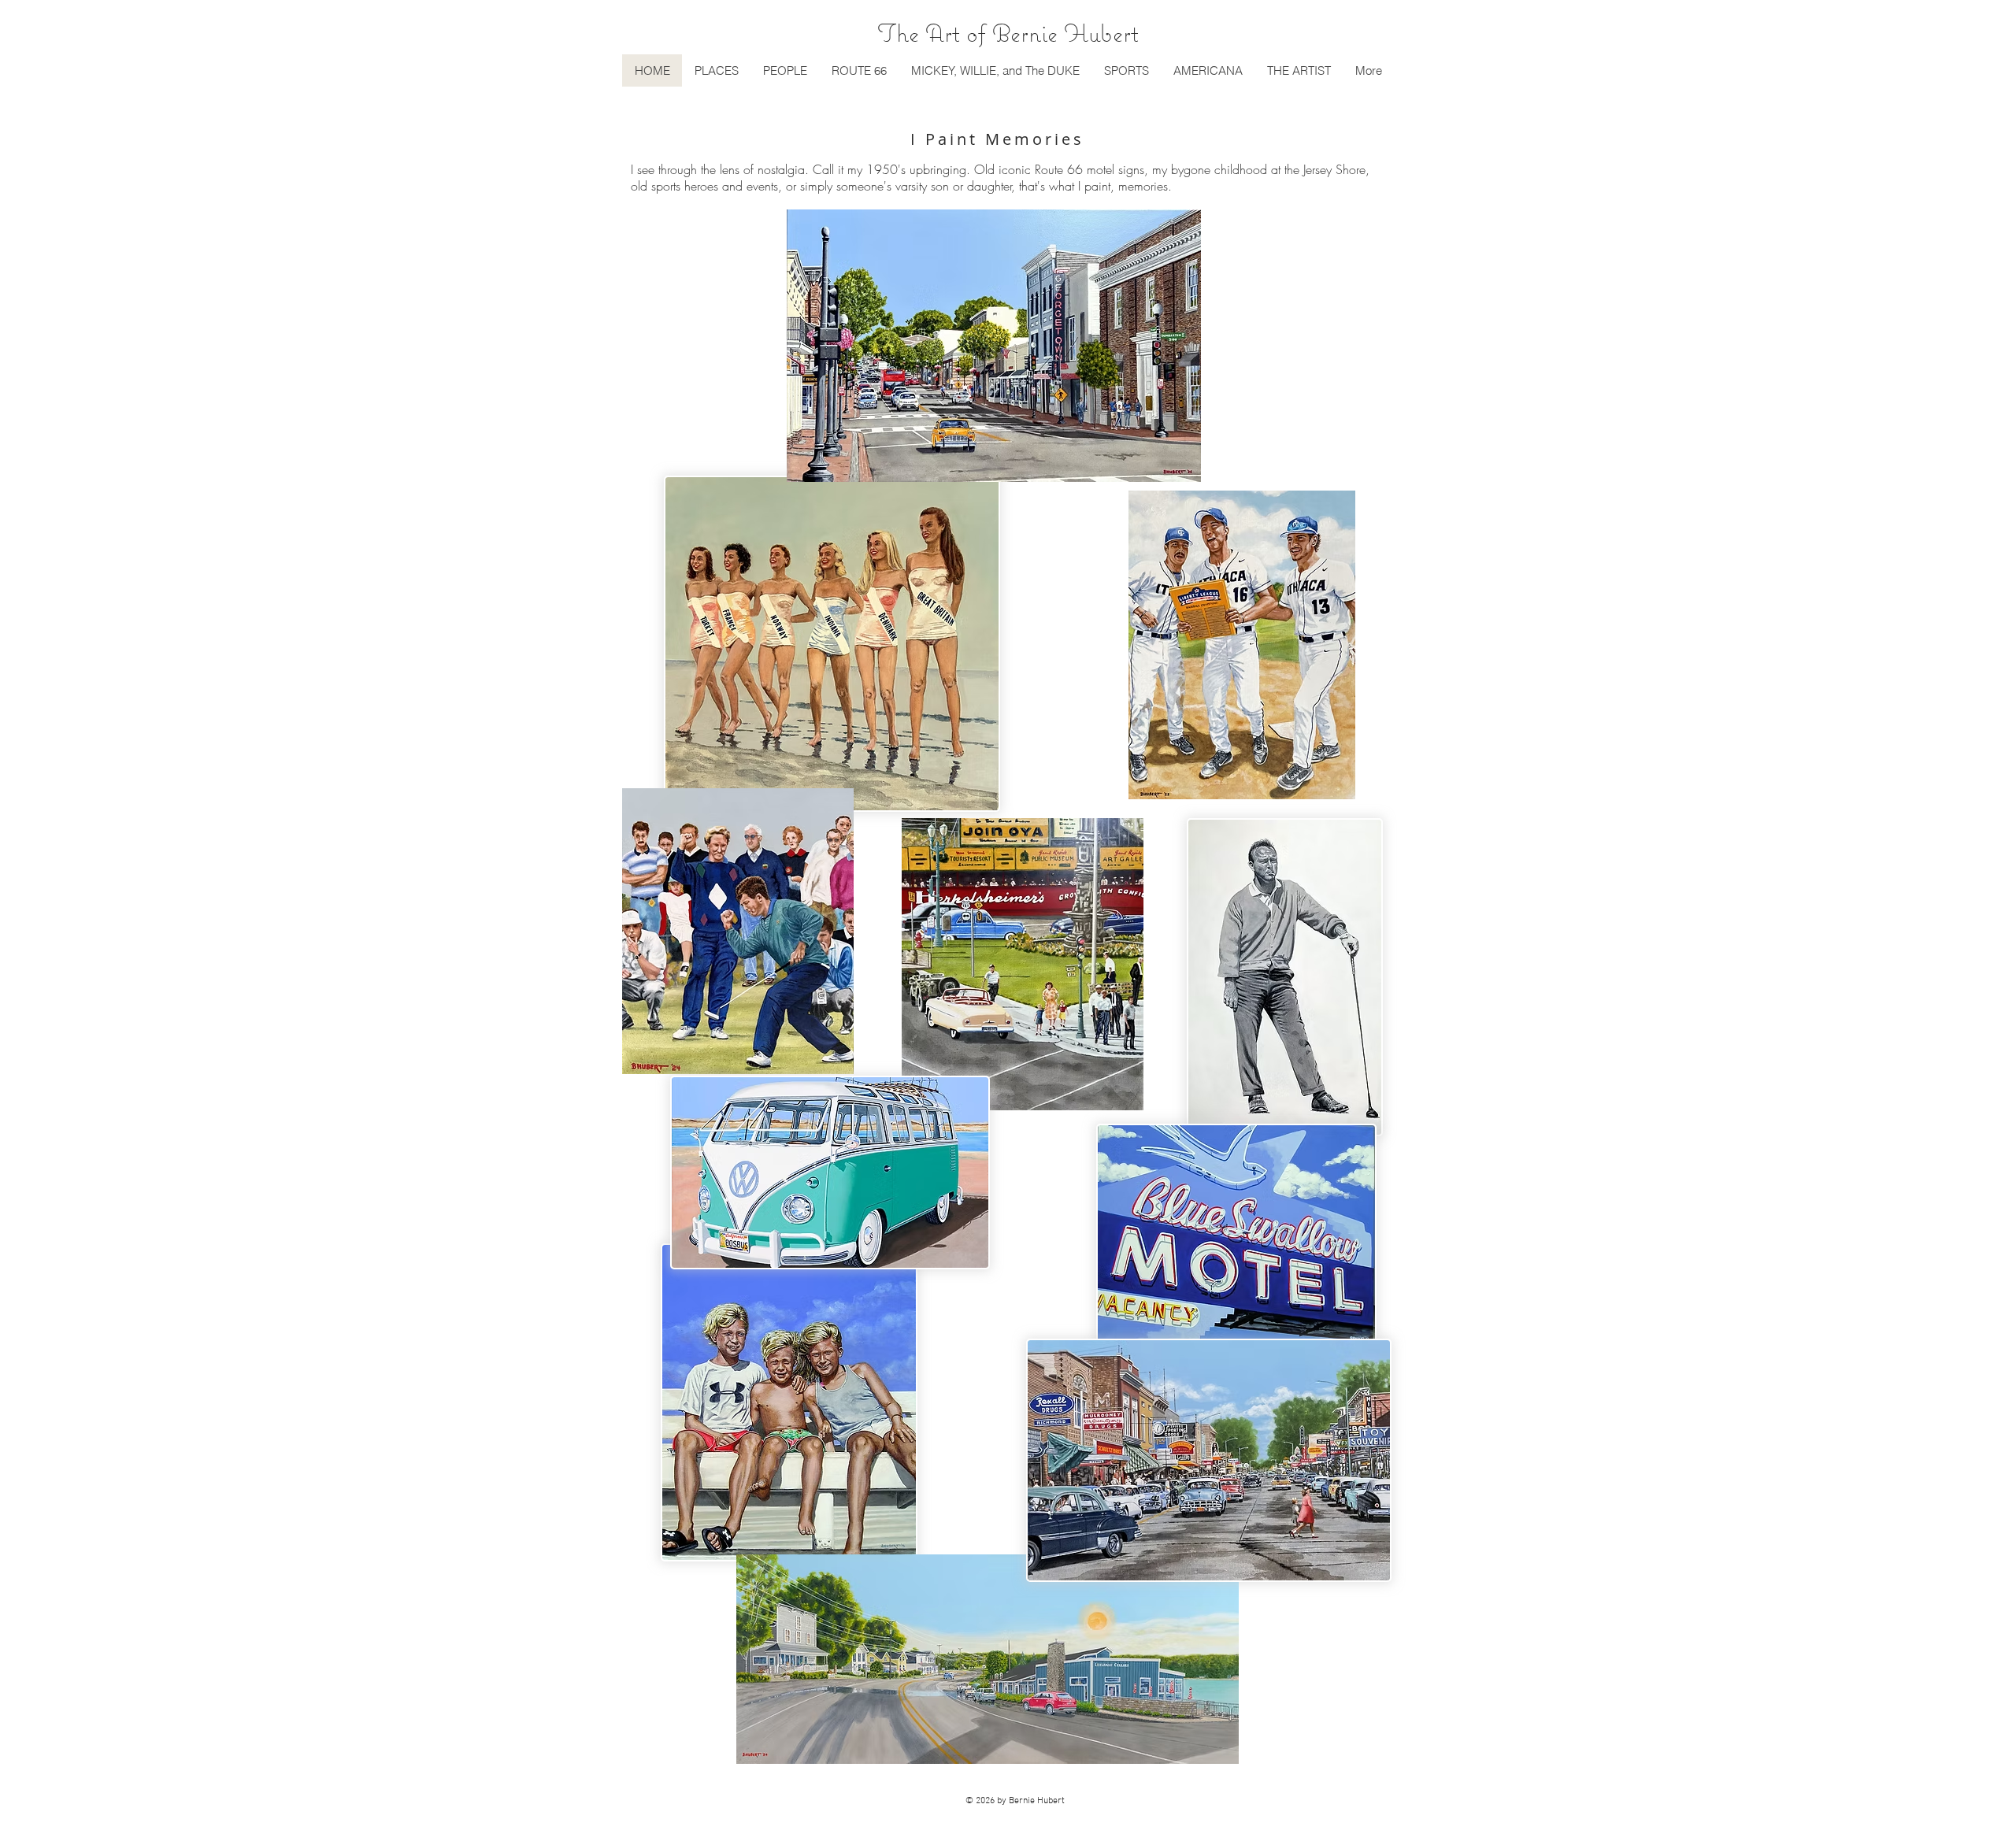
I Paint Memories (997, 139)
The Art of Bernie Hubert (1008, 33)
